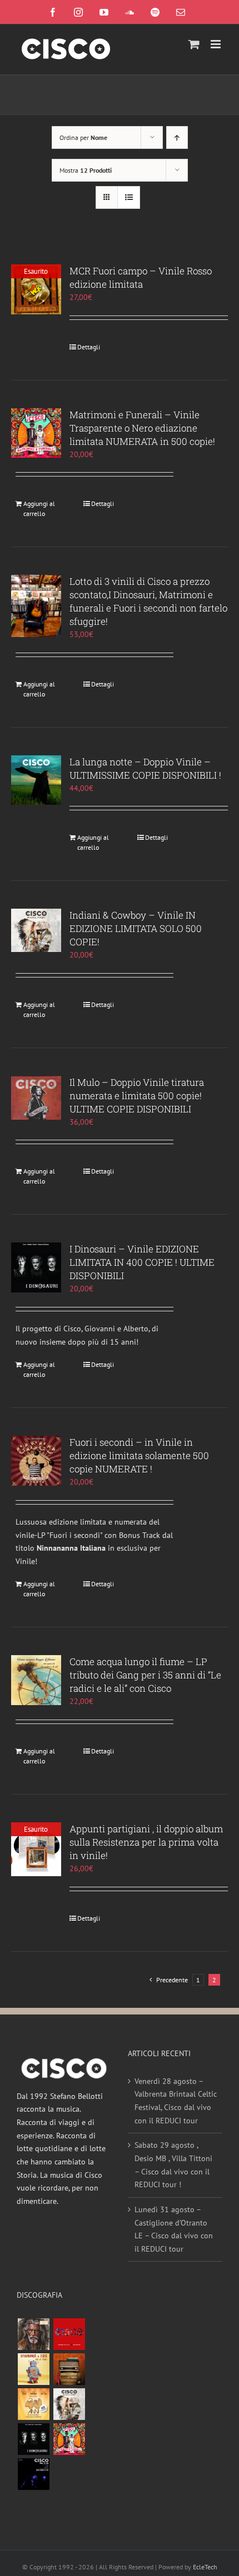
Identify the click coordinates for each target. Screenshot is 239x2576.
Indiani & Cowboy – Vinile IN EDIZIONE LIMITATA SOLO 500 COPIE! (136, 928)
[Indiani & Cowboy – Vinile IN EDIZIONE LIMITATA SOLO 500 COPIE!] (36, 930)
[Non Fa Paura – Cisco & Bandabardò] (33, 2369)
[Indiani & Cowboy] (69, 2404)
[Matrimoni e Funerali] (69, 2439)
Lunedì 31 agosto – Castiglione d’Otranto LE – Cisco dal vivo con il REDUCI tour (174, 2229)
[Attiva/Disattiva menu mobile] (216, 44)
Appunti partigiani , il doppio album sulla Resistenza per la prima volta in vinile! (146, 1842)
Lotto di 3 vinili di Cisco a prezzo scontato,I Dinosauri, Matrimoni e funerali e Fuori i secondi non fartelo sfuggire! (148, 601)
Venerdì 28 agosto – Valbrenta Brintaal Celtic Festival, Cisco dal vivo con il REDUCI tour (176, 2101)
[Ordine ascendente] (177, 137)
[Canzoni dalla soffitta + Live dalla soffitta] (69, 2369)
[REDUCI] (33, 2334)
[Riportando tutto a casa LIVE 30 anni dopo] (69, 2334)
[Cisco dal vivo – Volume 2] (33, 2474)
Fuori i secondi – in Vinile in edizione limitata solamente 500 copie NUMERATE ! (139, 1455)
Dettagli (89, 347)
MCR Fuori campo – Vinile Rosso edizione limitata (141, 277)
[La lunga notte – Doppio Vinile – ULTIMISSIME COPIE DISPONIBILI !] (36, 780)
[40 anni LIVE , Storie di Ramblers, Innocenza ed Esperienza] (33, 2404)
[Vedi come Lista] (129, 197)
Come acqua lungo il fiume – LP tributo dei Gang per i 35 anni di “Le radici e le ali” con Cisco (145, 1675)
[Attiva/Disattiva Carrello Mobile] (194, 44)
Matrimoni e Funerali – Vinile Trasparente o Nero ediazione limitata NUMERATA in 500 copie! (142, 428)
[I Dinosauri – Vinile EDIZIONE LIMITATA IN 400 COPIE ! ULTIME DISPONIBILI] (36, 1267)
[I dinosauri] (33, 2439)
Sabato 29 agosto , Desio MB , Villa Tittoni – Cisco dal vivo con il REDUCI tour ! (173, 2165)
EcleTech (205, 2567)
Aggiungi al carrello (39, 508)
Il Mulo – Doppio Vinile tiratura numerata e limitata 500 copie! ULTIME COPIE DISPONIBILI (137, 1096)
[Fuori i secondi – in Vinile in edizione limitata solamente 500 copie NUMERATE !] (36, 1461)
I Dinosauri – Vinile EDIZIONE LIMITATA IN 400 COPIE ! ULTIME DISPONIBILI (142, 1262)
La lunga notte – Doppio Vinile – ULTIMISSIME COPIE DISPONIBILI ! (145, 768)
